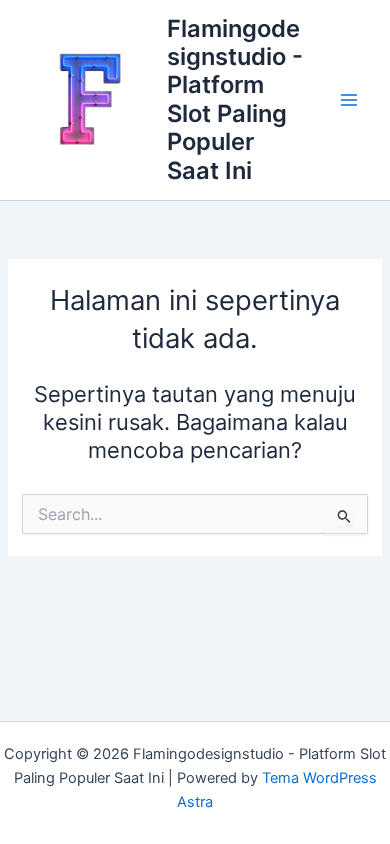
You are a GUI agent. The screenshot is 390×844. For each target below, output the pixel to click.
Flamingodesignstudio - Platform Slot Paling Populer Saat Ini (235, 99)
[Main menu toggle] (349, 100)
